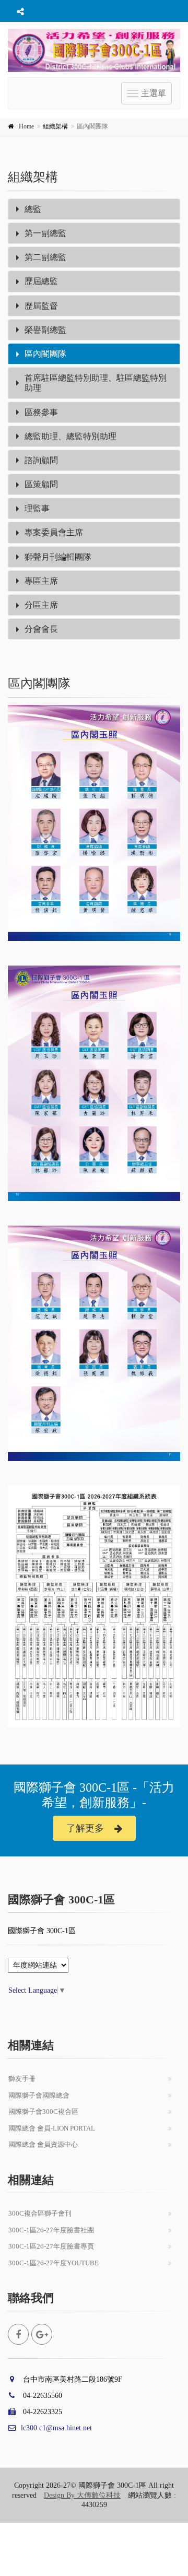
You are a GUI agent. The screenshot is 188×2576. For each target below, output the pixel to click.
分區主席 (41, 605)
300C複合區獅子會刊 (40, 2213)
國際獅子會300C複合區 (43, 2112)
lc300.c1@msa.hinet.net (56, 2428)
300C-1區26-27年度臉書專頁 (51, 2246)
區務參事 (41, 412)
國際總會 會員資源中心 (43, 2144)
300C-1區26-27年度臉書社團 (51, 2230)
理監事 (37, 508)
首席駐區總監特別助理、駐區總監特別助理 (96, 383)
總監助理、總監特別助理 (70, 436)
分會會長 (41, 629)
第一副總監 (45, 233)
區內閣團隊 (45, 354)
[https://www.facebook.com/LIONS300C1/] (18, 2334)
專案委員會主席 (54, 532)
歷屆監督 (41, 306)
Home (26, 126)
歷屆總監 (41, 281)
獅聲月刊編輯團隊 (58, 557)
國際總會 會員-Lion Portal (52, 2128)
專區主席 (41, 581)
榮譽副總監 (45, 330)
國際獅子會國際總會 (39, 2095)
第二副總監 (45, 257)
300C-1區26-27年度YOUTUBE (54, 2263)
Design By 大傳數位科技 (82, 2495)
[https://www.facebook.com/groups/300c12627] (42, 2334)
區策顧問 (41, 484)
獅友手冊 (22, 2079)
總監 (33, 209)
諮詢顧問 (41, 460)
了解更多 (85, 1828)
